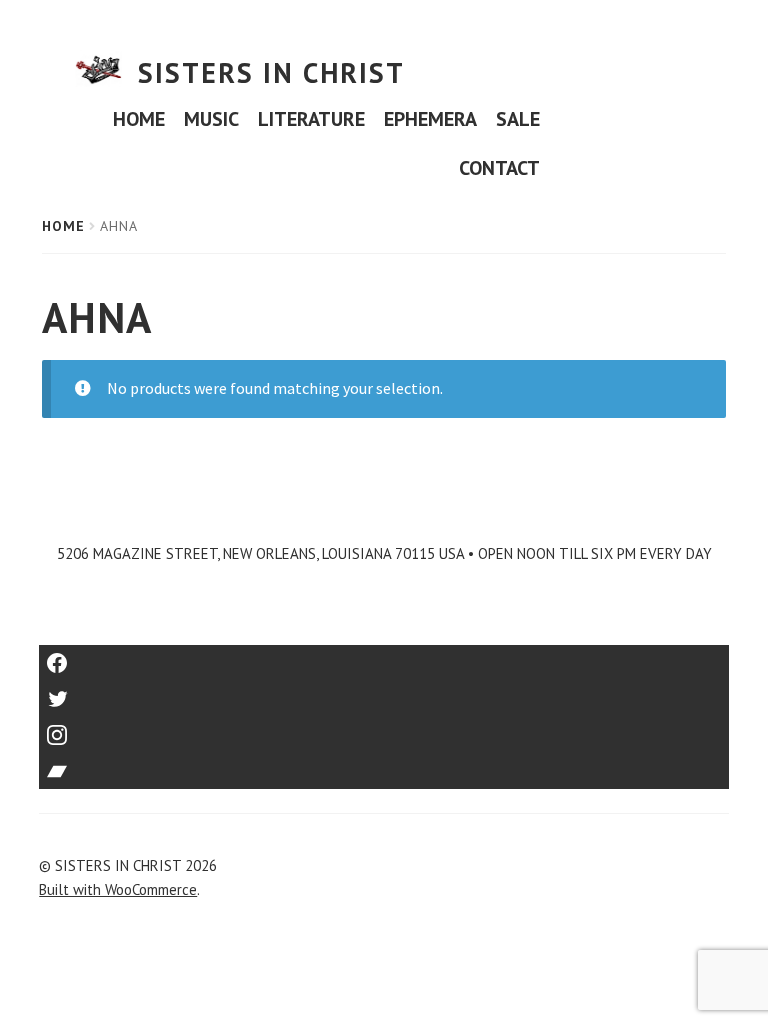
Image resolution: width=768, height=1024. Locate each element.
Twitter (384, 692)
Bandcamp (384, 764)
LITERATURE (311, 119)
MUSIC (211, 119)
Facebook (384, 656)
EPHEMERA (430, 119)
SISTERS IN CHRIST (271, 72)
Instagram (384, 728)
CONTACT (499, 168)
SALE (518, 119)
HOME (139, 119)
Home (63, 226)
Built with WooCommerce (118, 889)
